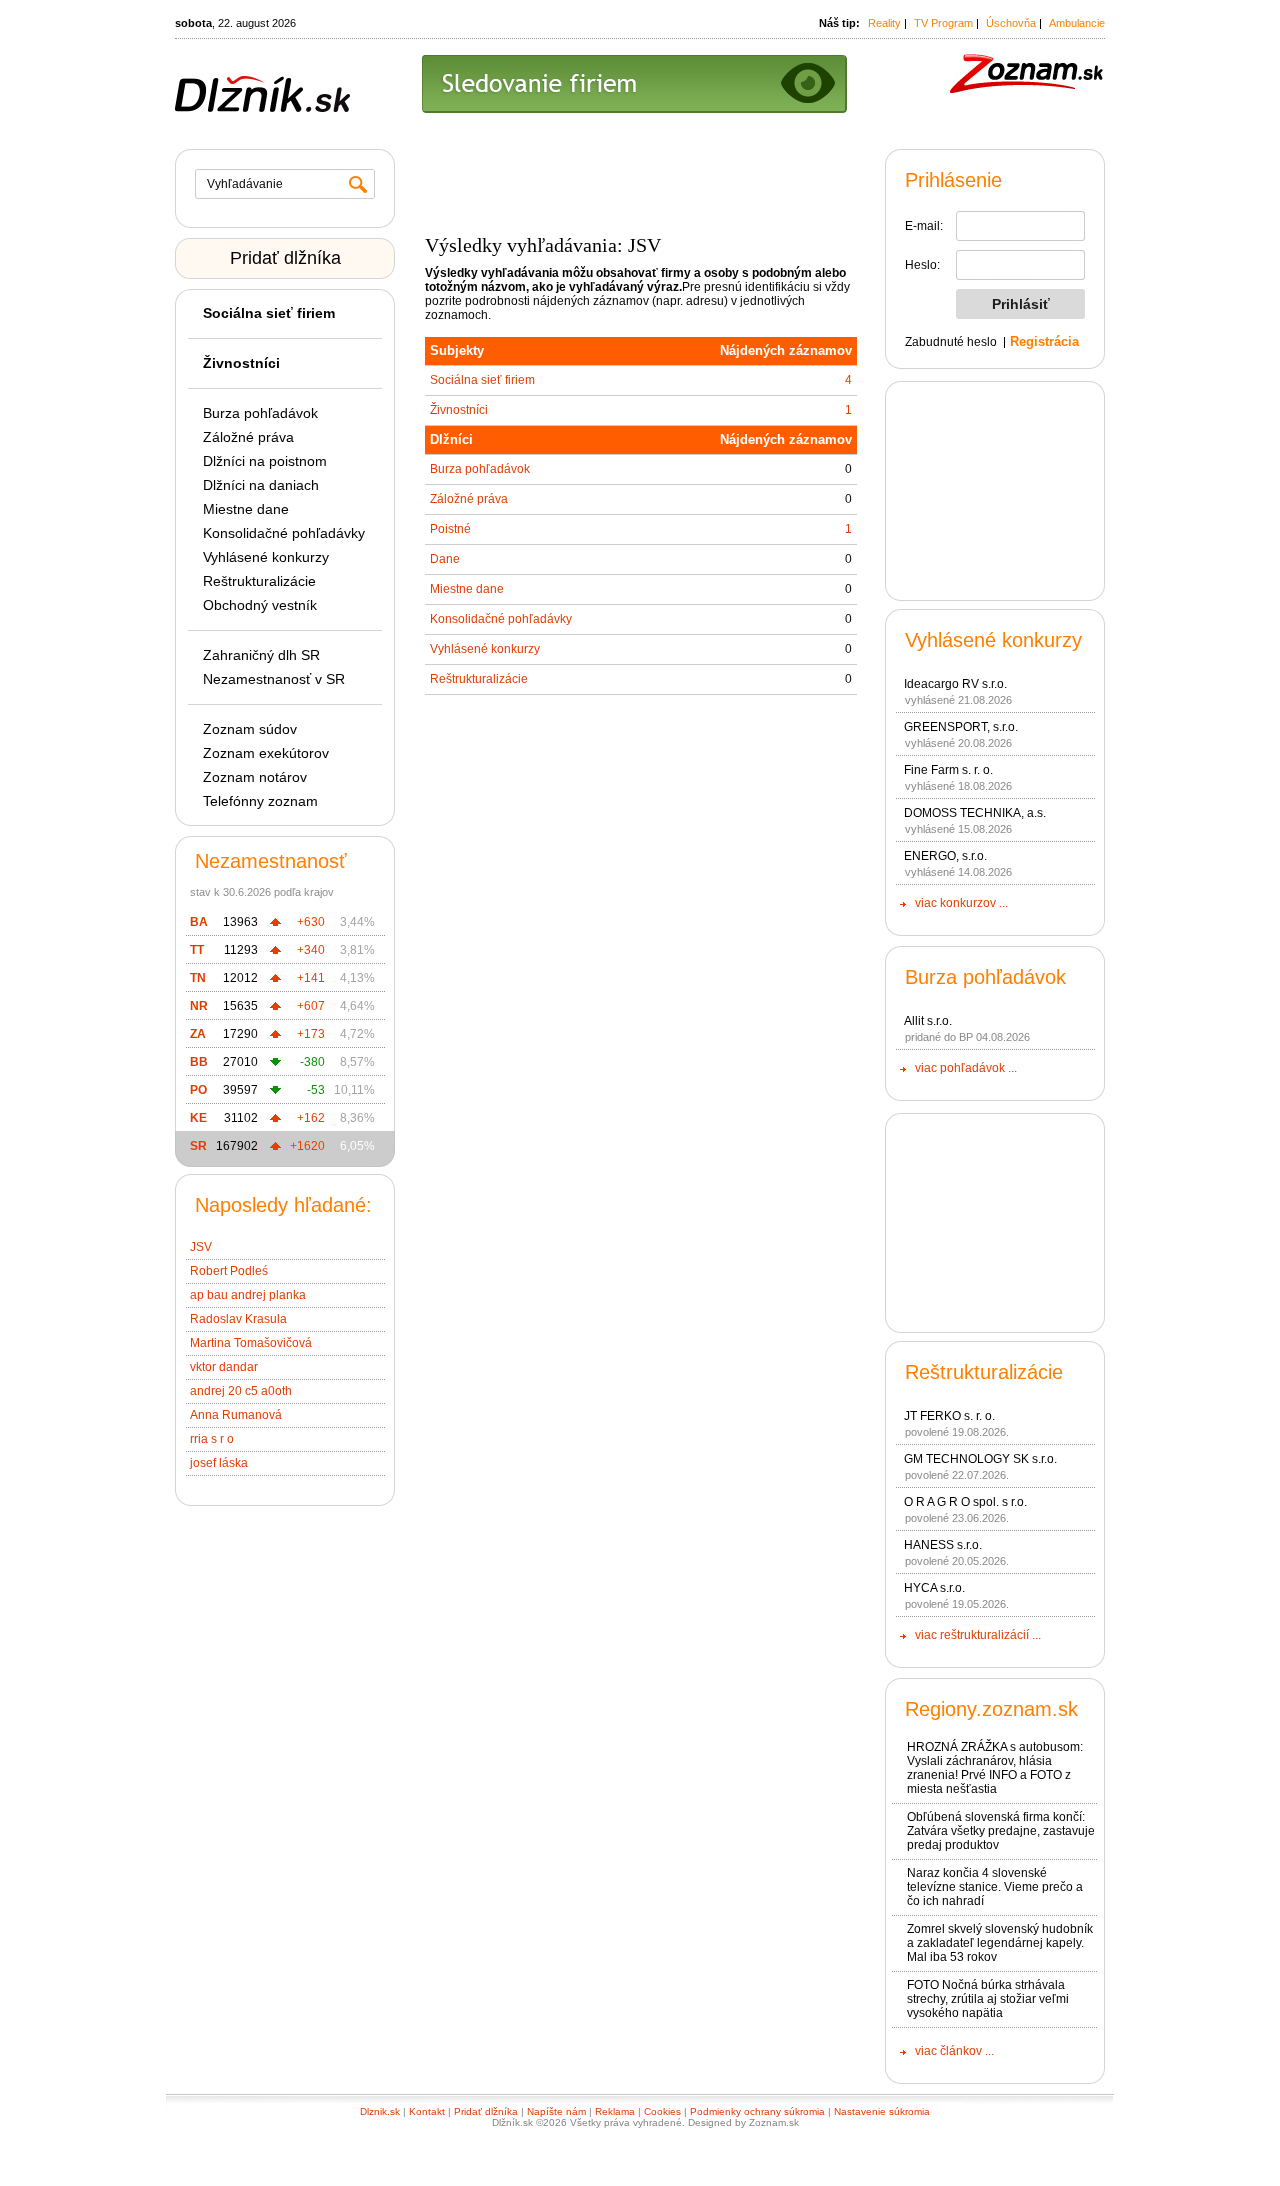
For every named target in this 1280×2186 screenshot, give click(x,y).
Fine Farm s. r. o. (948, 770)
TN (198, 978)
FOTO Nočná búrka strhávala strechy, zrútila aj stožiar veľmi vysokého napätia (988, 1999)
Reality (884, 23)
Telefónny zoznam (260, 801)
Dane (445, 559)
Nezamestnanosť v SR (274, 679)
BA (199, 922)
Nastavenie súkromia (882, 2111)
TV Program (943, 23)
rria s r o (212, 1439)
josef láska (219, 1463)
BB (199, 1062)
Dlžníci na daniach (261, 485)
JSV (201, 1247)
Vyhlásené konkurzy (266, 557)
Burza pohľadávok (260, 413)
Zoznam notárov (255, 777)
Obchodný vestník (260, 605)
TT (197, 950)
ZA (198, 1034)
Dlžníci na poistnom (265, 461)
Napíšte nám (556, 2111)
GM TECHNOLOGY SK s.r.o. (980, 1459)
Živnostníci (459, 410)
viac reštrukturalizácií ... (978, 1635)
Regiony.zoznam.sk (991, 1709)
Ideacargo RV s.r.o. (955, 684)
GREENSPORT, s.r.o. (961, 727)
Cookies (662, 2111)
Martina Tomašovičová (251, 1343)
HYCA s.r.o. (934, 1588)
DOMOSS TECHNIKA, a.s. (975, 813)
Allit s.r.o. (928, 1021)
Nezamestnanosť (271, 861)
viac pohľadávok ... (966, 1068)
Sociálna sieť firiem (482, 380)
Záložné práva (248, 437)
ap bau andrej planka (248, 1295)
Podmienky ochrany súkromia (757, 2111)
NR (199, 1006)
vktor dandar (224, 1367)
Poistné (450, 529)
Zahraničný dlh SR (261, 655)
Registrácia (1044, 341)
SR (198, 1146)
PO (198, 1090)
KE (198, 1118)
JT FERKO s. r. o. (949, 1416)
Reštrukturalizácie (259, 581)
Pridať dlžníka (285, 258)
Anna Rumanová (236, 1415)
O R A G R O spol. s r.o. (965, 1502)
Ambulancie (1077, 23)
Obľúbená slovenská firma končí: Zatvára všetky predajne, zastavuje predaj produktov (1001, 1831)
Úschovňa (1011, 23)
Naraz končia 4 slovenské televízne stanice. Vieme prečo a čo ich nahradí (995, 1887)
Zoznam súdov (250, 729)
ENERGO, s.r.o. (945, 856)
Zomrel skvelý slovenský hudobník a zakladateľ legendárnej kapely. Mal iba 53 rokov (1000, 1943)
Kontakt (427, 2111)
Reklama (615, 2111)
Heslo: (922, 265)
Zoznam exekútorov (266, 753)
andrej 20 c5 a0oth (241, 1391)
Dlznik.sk (380, 2111)
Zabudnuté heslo (951, 342)
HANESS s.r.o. (943, 1545)
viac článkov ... (954, 2051)
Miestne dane (246, 509)
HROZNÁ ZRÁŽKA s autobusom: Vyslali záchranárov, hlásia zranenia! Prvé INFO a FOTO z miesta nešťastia (995, 1768)
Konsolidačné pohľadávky (284, 533)
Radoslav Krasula (238, 1319)
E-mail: (924, 226)
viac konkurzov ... (961, 903)
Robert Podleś (229, 1271)
